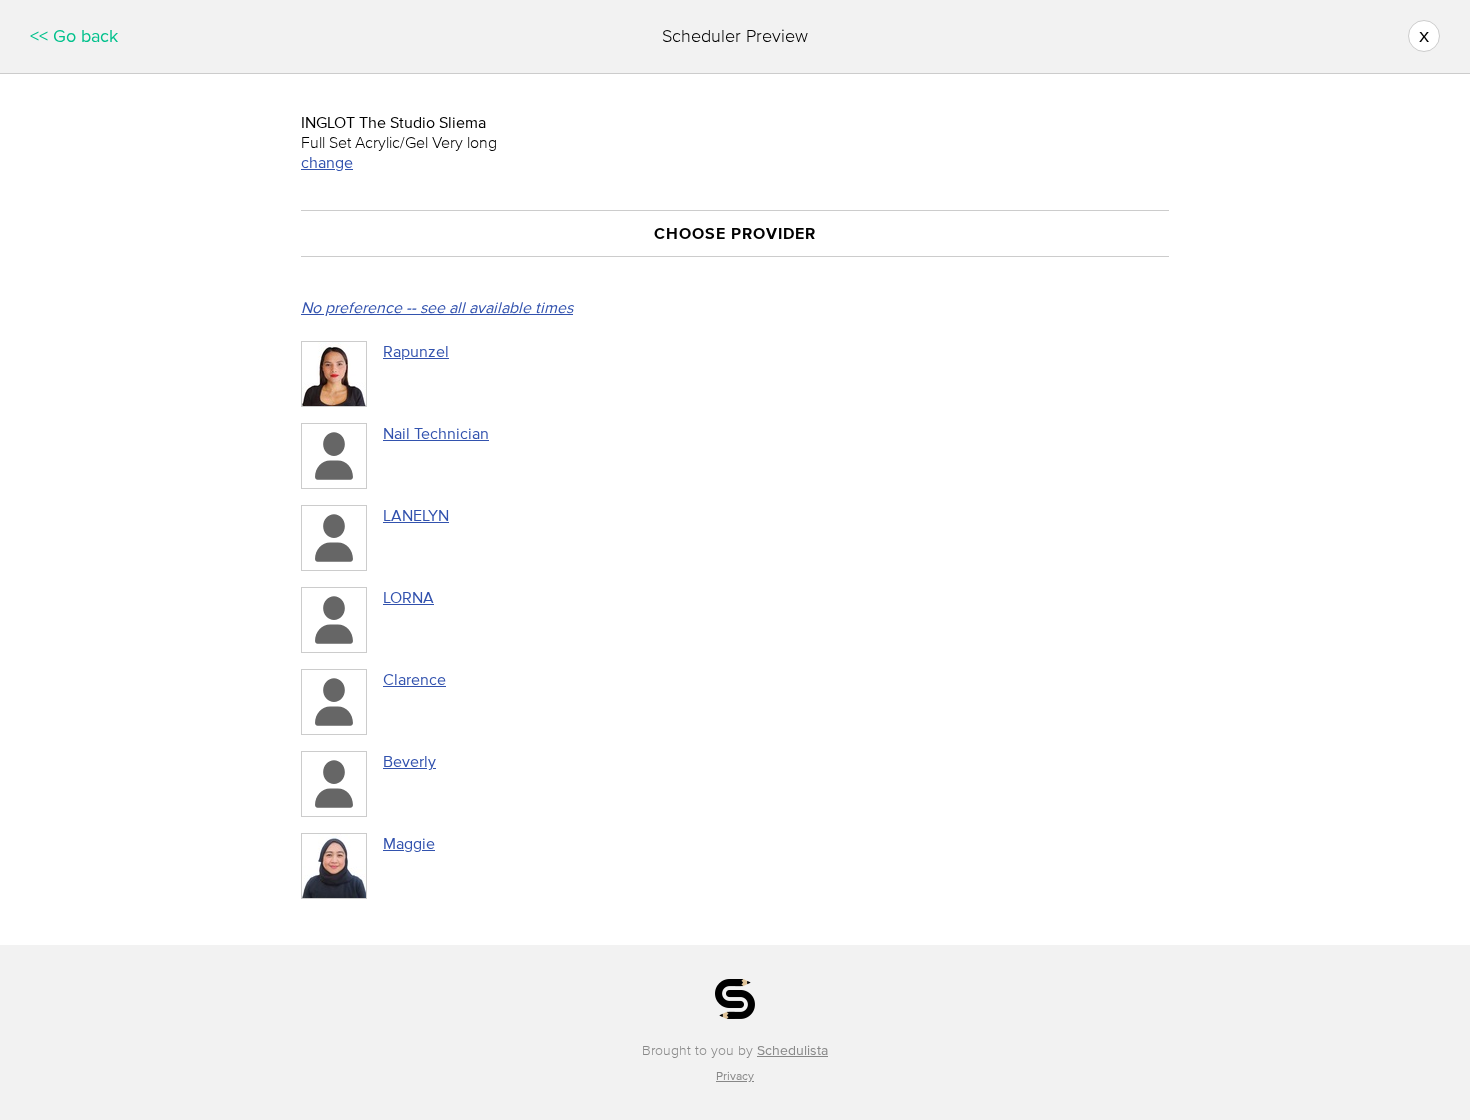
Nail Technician (436, 433)
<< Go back (74, 36)
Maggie (409, 843)
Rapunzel (416, 351)
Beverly (409, 761)
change (327, 162)
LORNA (408, 597)
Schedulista (792, 1050)
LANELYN (416, 515)
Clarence (414, 679)
